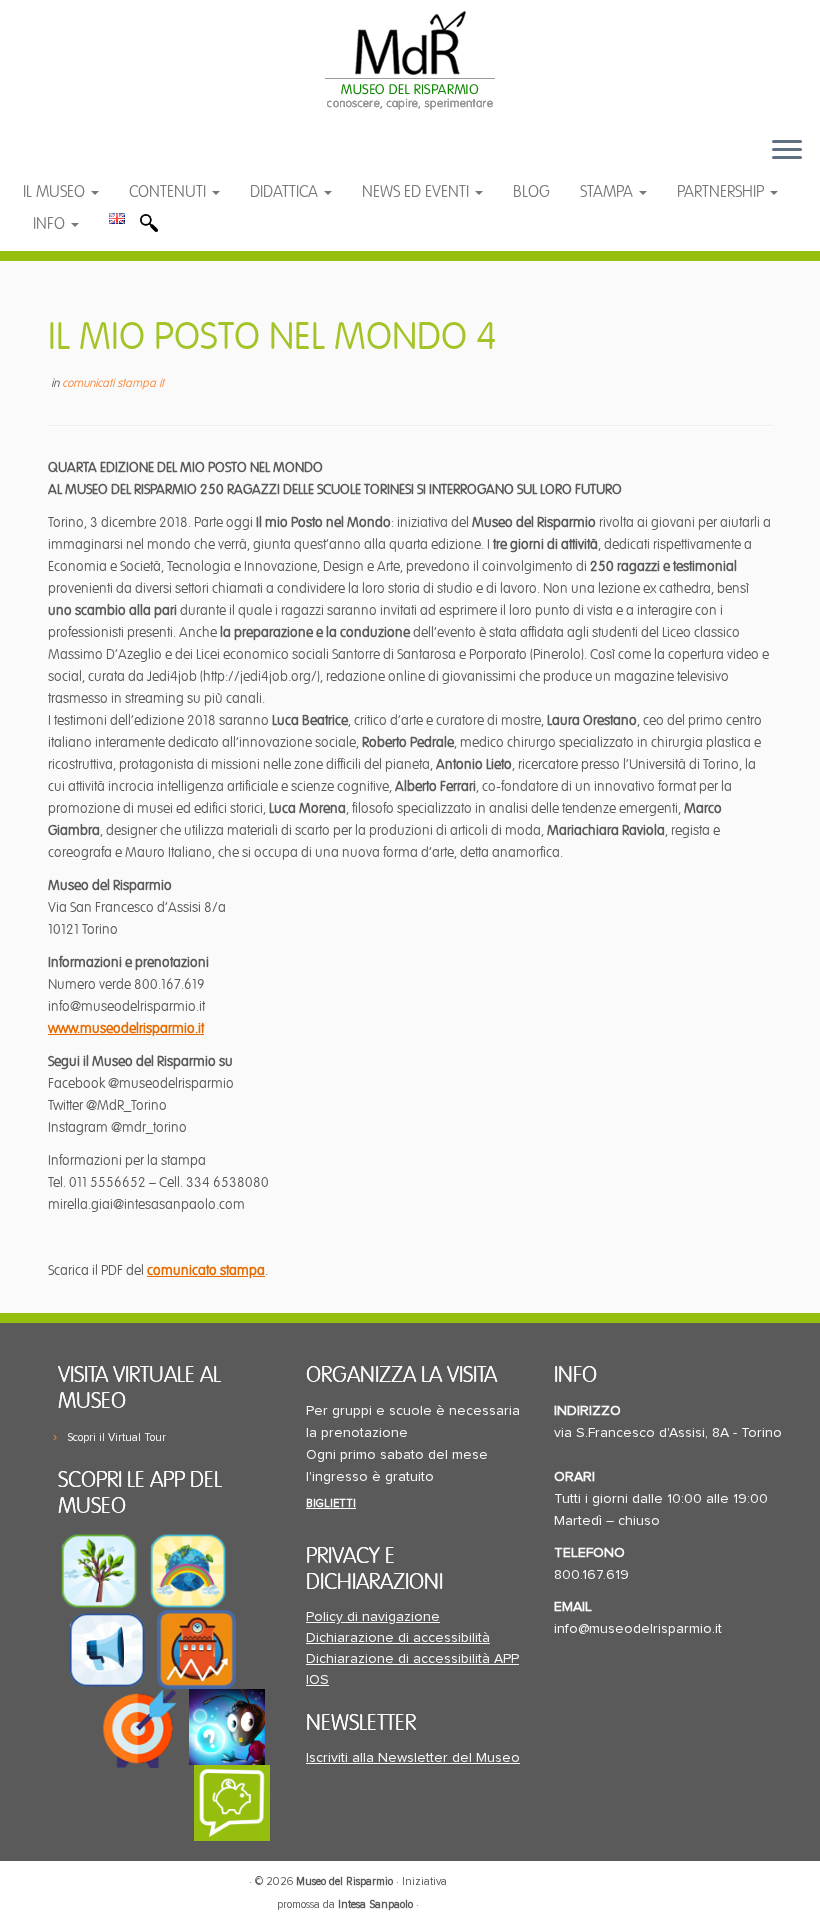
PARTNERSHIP (722, 192)
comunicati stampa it (113, 383)
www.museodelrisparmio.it (126, 1028)
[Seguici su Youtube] (97, 159)
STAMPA (608, 192)
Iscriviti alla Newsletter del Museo (413, 1758)
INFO (51, 224)
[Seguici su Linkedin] (136, 159)
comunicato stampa (206, 1270)
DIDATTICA (286, 192)
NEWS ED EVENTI (417, 192)
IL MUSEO (56, 192)
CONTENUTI (169, 192)
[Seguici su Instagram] (174, 159)
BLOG (531, 192)
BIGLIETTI (331, 1503)
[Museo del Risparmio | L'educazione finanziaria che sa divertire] (410, 60)
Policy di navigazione (373, 1617)
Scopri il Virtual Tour (116, 1437)
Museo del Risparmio (344, 1881)
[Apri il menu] (787, 151)
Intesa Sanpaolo (375, 1904)
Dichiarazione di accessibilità (398, 1638)
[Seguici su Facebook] (57, 159)
